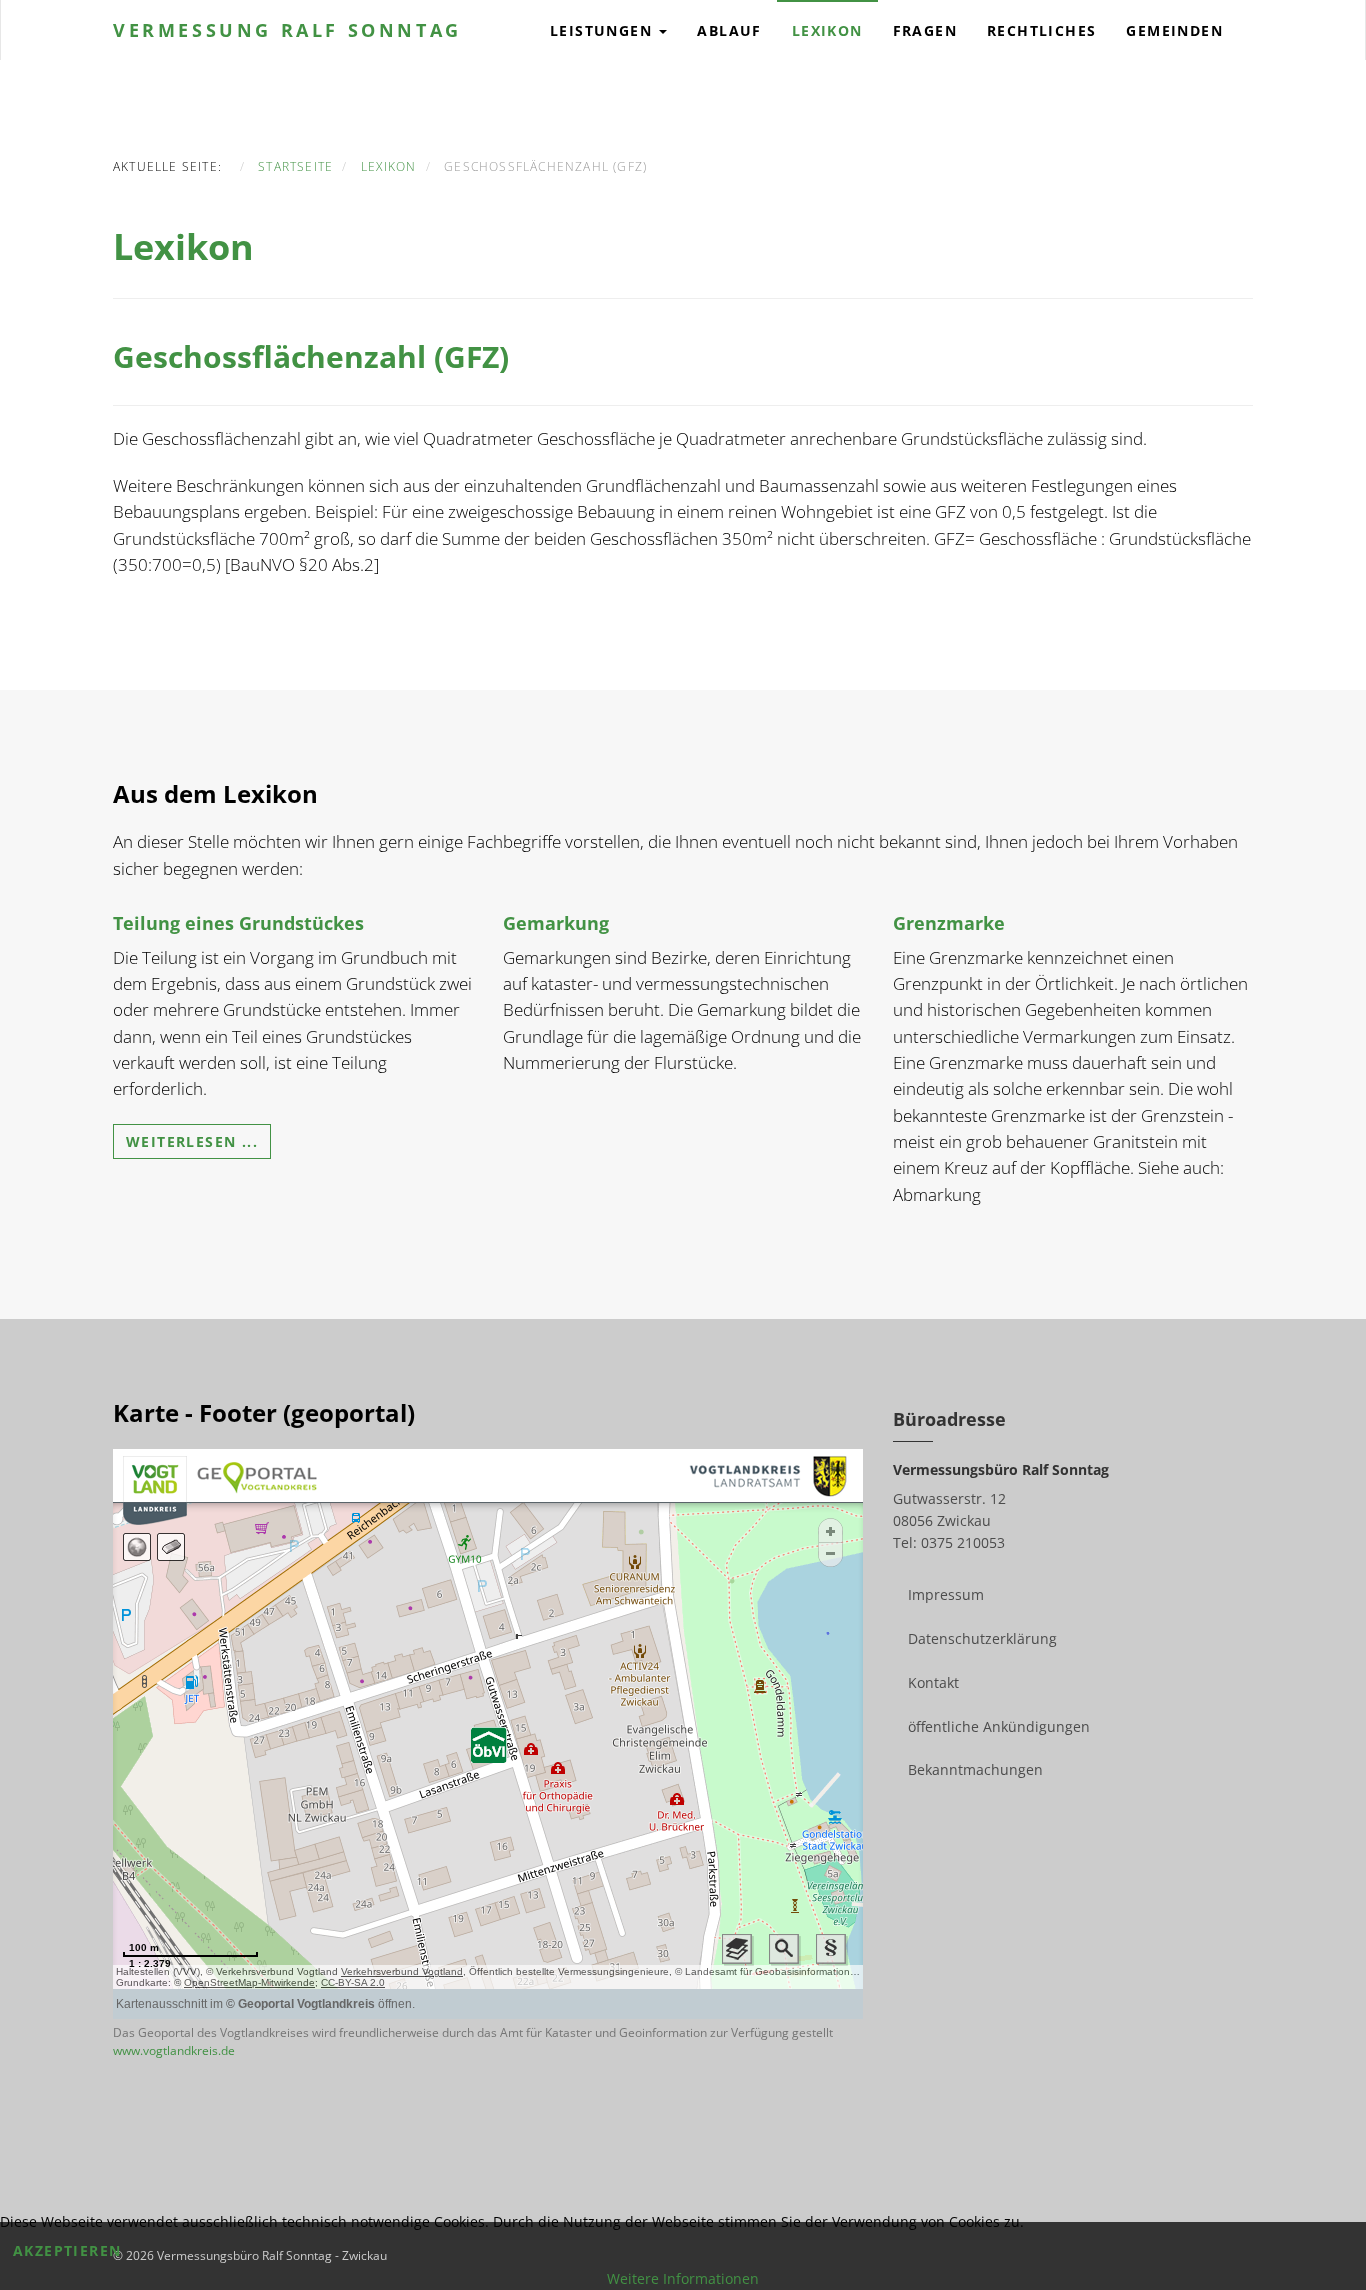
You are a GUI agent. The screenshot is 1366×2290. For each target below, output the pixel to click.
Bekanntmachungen (975, 1769)
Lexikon (827, 30)
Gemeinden (1174, 30)
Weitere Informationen (683, 2278)
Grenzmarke (949, 923)
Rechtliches (1041, 30)
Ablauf (729, 30)
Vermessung (287, 30)
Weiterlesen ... (192, 1141)
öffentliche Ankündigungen (999, 1726)
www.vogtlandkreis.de (174, 2050)
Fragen (925, 30)
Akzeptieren (67, 2250)
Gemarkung (556, 923)
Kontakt (933, 1682)
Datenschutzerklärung (982, 1638)
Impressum (946, 1594)
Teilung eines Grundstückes (238, 923)
